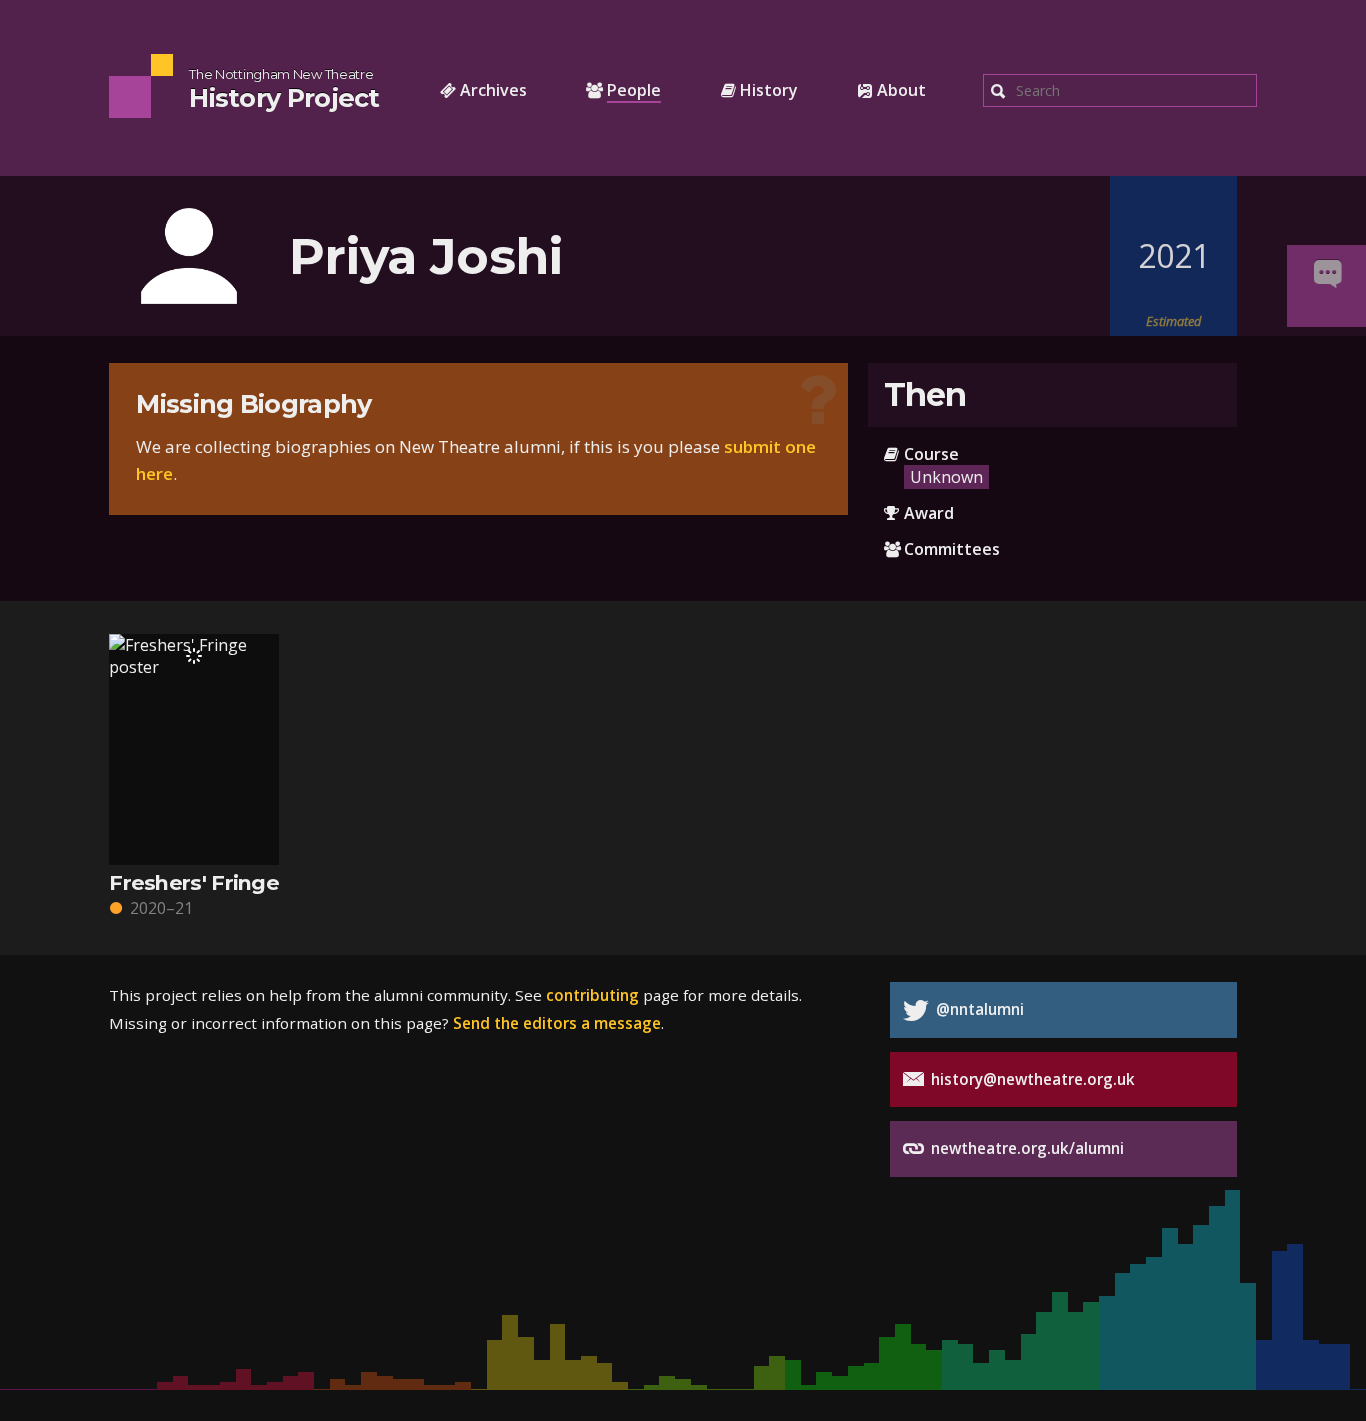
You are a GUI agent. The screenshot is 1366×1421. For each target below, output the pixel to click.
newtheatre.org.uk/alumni (1025, 1148)
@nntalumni (978, 1009)
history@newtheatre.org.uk (1031, 1079)
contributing (592, 995)
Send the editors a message (557, 1023)
